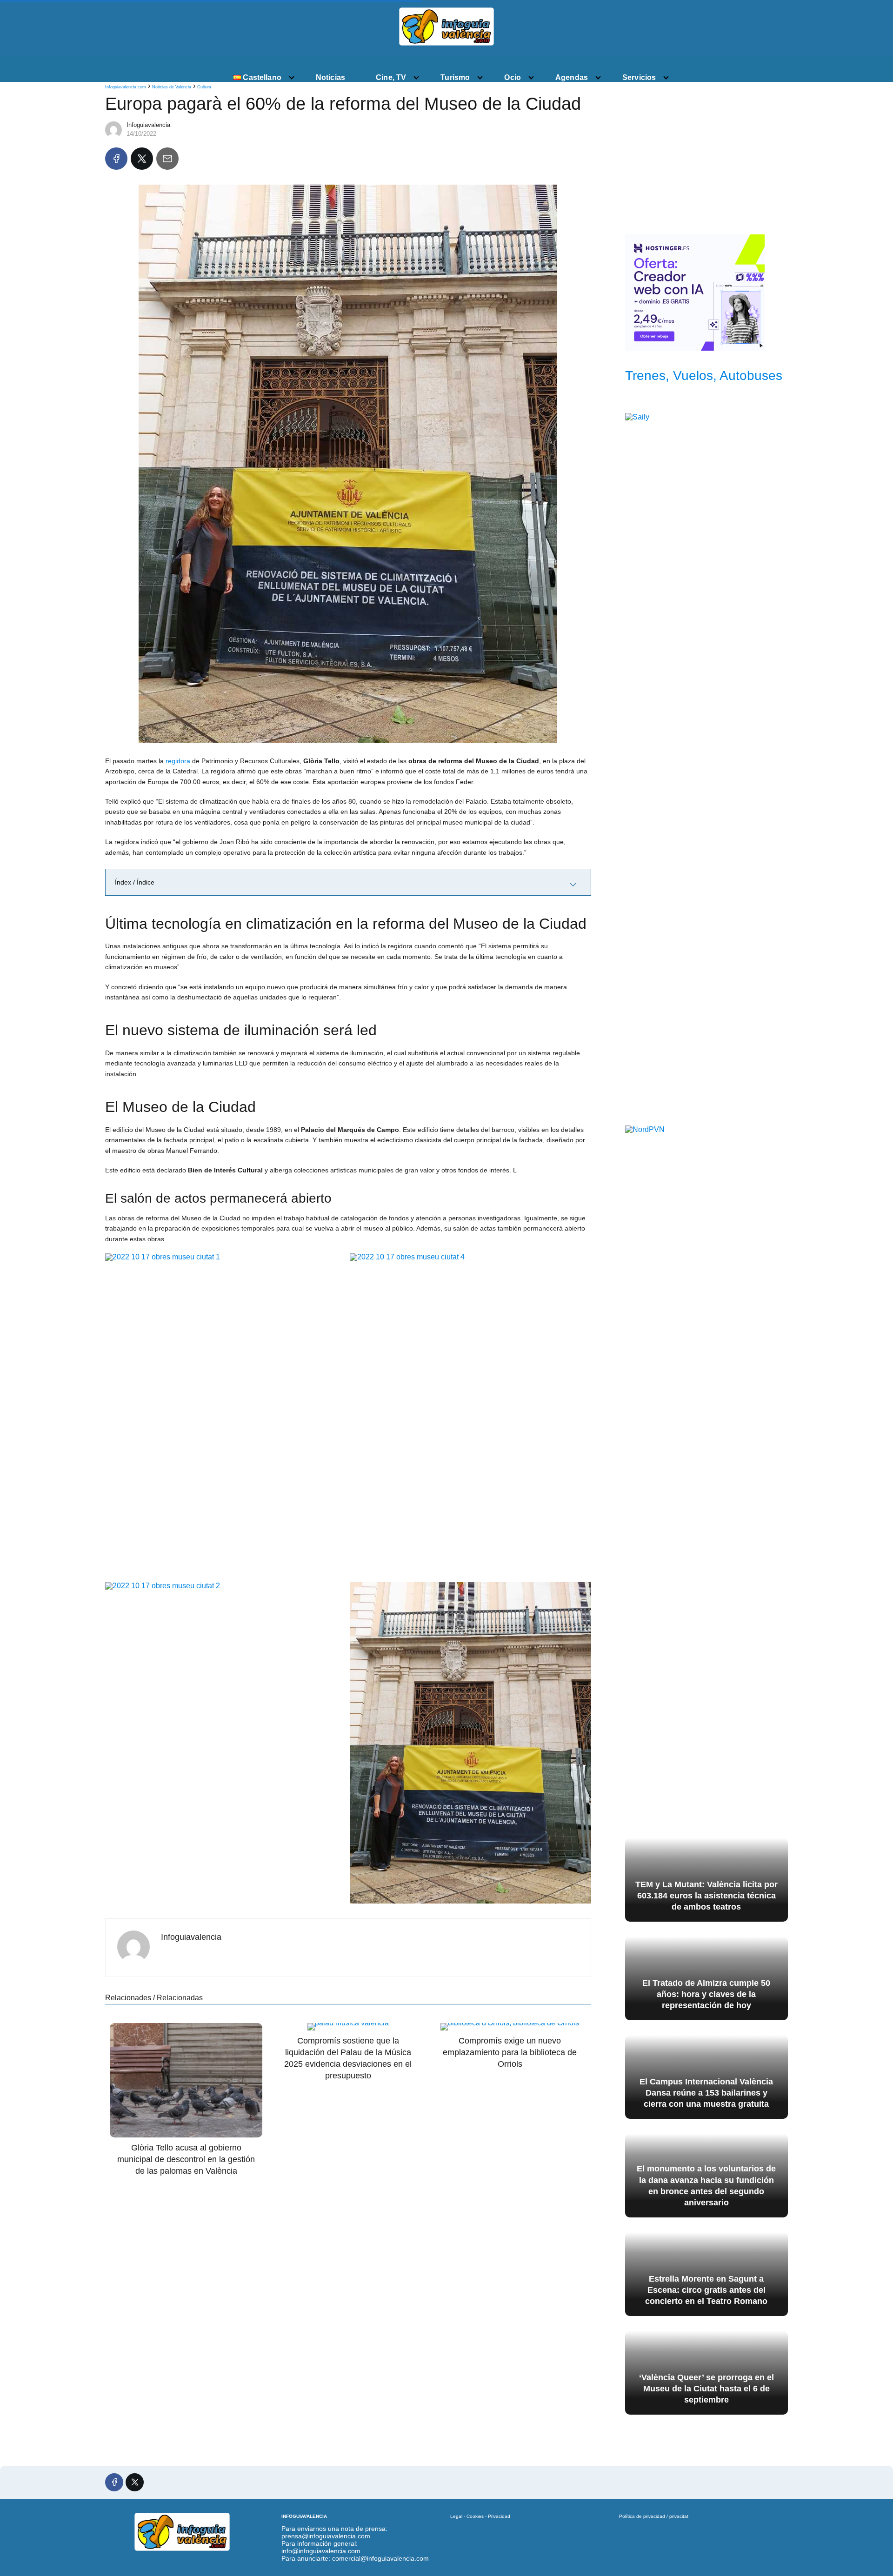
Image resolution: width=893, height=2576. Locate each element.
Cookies (475, 2516)
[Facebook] (116, 159)
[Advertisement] (706, 154)
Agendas (572, 77)
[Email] (167, 159)
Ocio (513, 77)
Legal (456, 2516)
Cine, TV (391, 77)
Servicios (639, 77)
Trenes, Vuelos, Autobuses (704, 376)
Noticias (330, 77)
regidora (178, 761)
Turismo (455, 77)
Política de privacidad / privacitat (654, 2516)
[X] (142, 159)
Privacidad (499, 2516)
